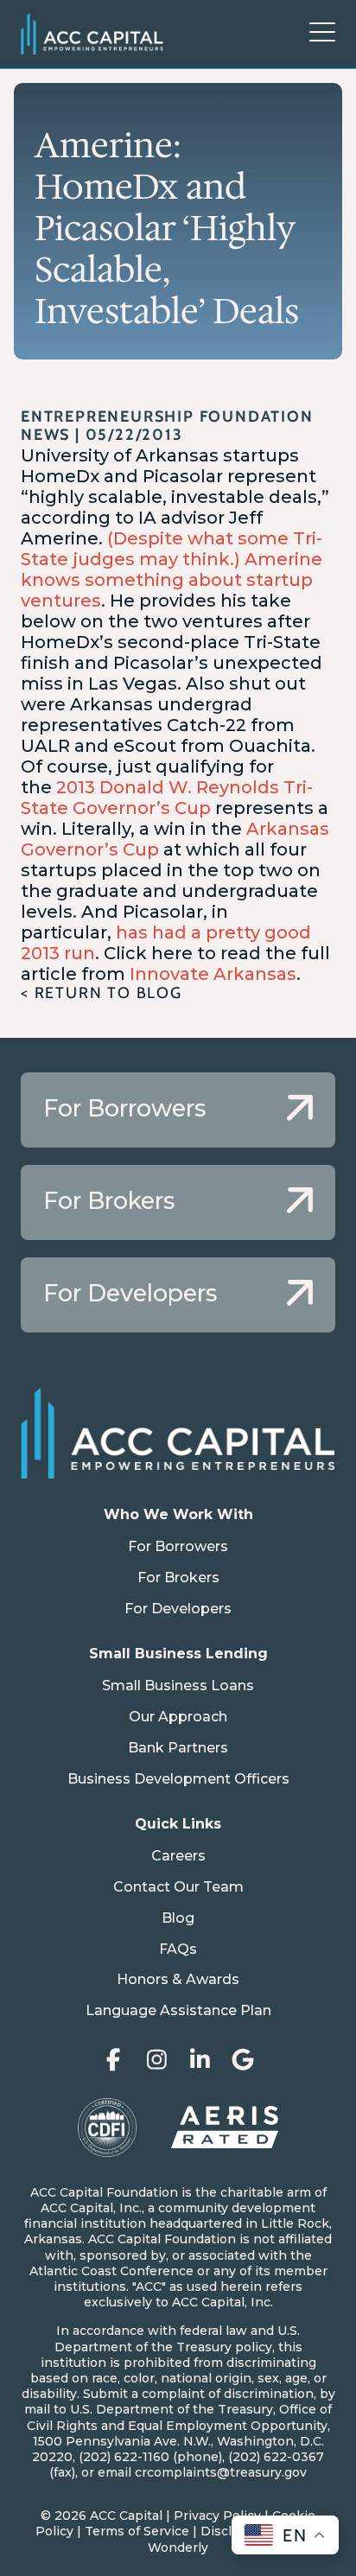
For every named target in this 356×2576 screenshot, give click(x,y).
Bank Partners (178, 1748)
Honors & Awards (178, 1979)
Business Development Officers (178, 1779)
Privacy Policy (217, 2516)
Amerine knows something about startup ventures (172, 580)
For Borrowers (178, 1546)
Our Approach (178, 1717)
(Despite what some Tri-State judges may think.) (172, 549)
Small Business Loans (178, 1686)
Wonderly (178, 2547)
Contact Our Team (178, 1887)
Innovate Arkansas (213, 974)
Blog (178, 1918)
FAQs (178, 1949)
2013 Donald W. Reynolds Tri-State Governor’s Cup (167, 798)
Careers (178, 1856)
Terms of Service (137, 2531)
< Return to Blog (102, 993)
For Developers (178, 1609)
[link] (178, 1110)
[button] (322, 34)
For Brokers (178, 1577)
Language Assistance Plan (178, 2010)
